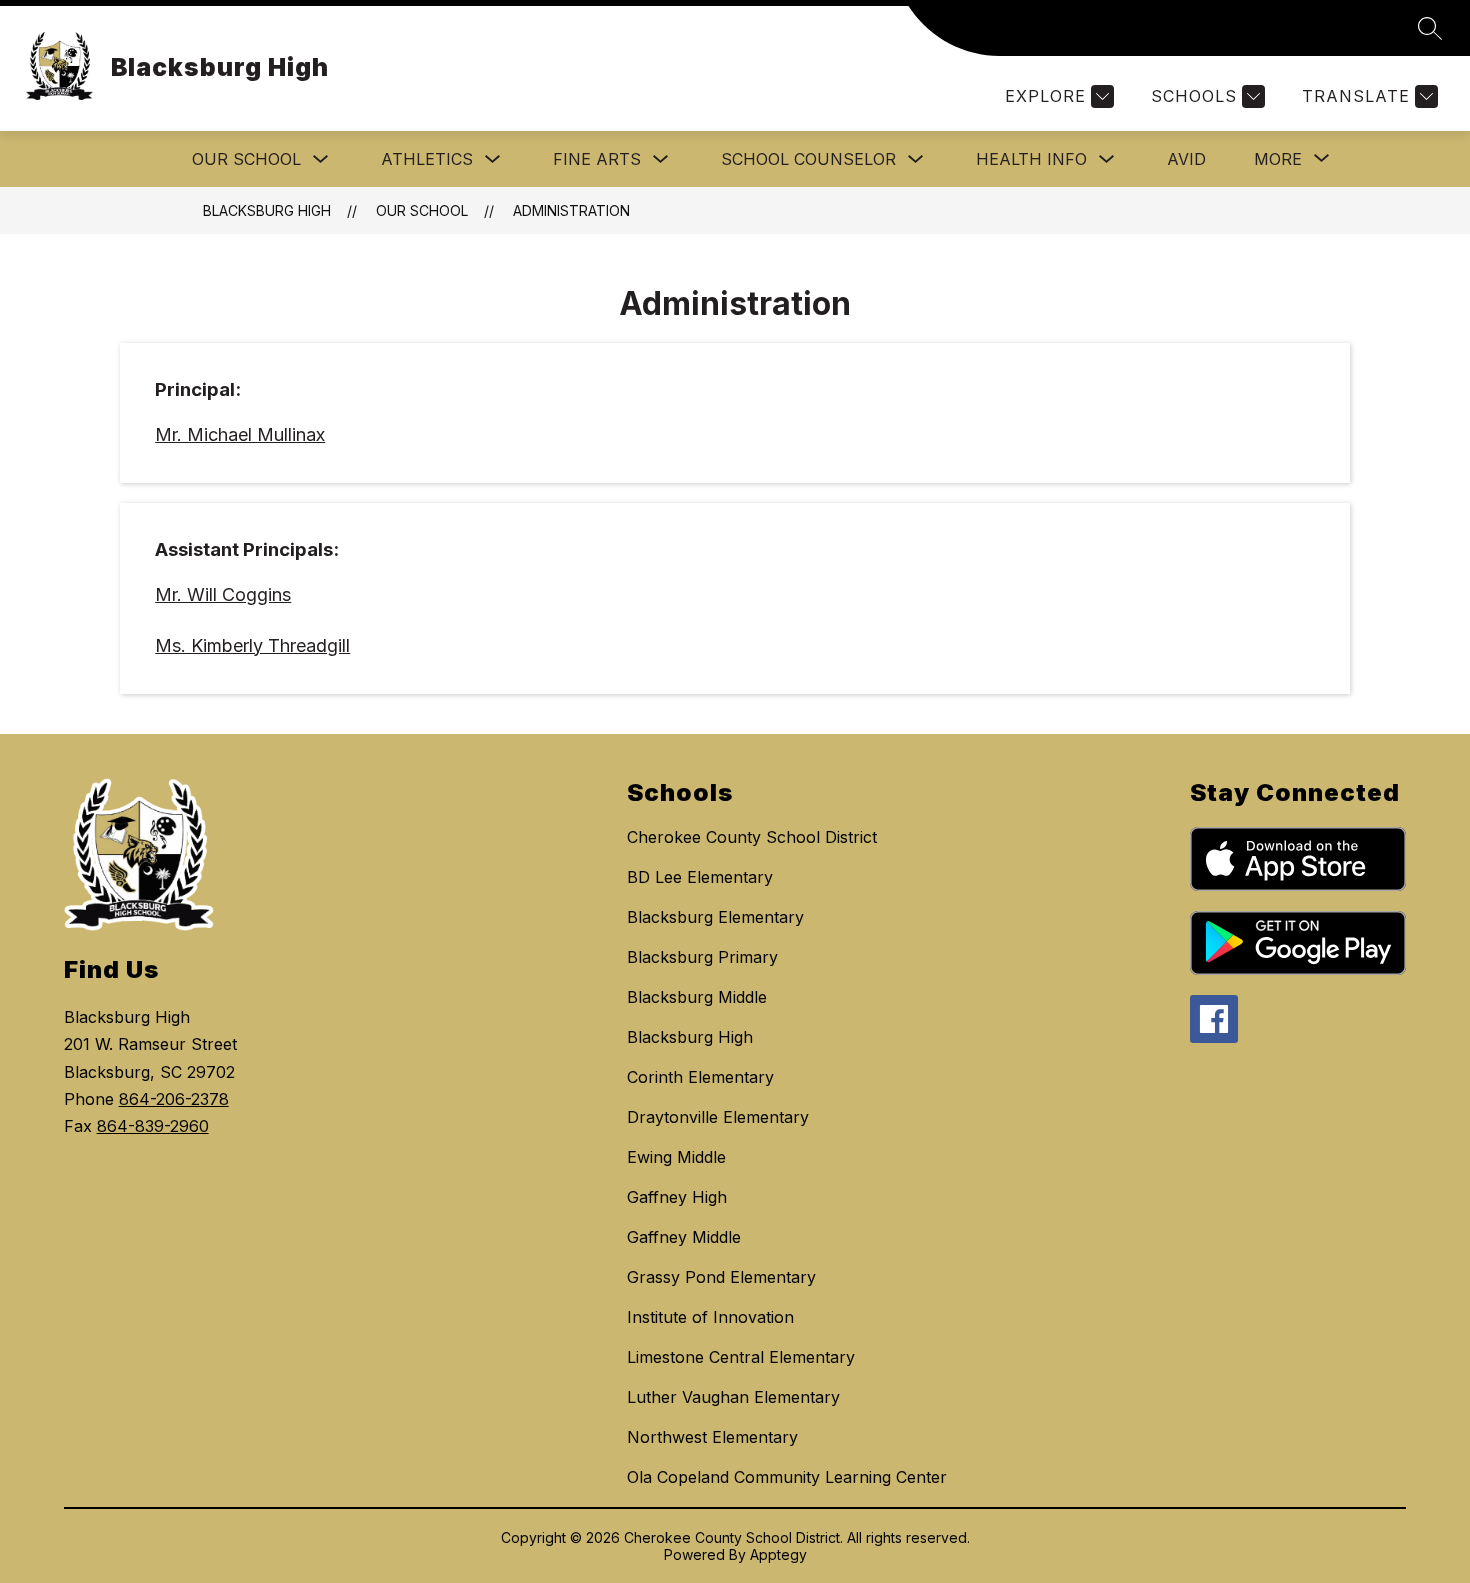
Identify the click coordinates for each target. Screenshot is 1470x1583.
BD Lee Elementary (700, 877)
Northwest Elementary (712, 1437)
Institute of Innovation (710, 1317)
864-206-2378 (174, 1099)
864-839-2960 (153, 1126)
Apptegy (778, 1554)
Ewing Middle (676, 1157)
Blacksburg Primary (702, 957)
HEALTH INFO (1031, 159)
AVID (1186, 159)
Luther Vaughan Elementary (733, 1397)
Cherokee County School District (752, 837)
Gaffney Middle (684, 1237)
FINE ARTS (597, 159)
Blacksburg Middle (697, 997)
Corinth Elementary (700, 1077)
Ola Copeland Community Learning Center (787, 1477)
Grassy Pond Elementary (721, 1277)
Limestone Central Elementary (741, 1357)
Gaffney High (677, 1197)
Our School (246, 159)
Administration (571, 210)
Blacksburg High (267, 210)
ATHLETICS (427, 159)
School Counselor (808, 159)
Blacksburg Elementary (715, 917)
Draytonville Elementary (718, 1117)
